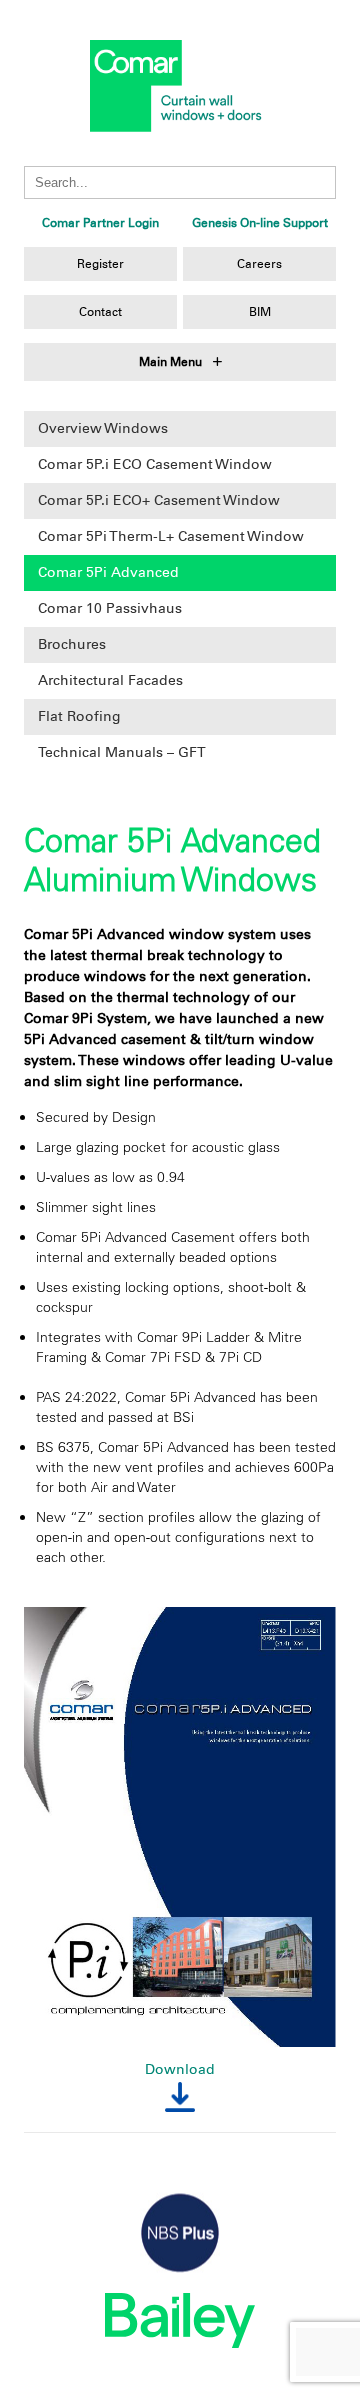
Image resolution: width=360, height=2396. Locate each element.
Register (100, 264)
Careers (259, 264)
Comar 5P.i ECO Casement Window (155, 464)
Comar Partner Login (100, 223)
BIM (260, 312)
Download (180, 2069)
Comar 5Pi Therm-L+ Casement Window (171, 536)
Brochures (72, 644)
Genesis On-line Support (260, 223)
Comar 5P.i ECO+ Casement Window (159, 500)
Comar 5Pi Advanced (108, 572)
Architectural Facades (110, 680)
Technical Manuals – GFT (122, 752)
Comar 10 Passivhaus (110, 608)
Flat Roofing (79, 716)
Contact (100, 312)
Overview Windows (103, 428)
